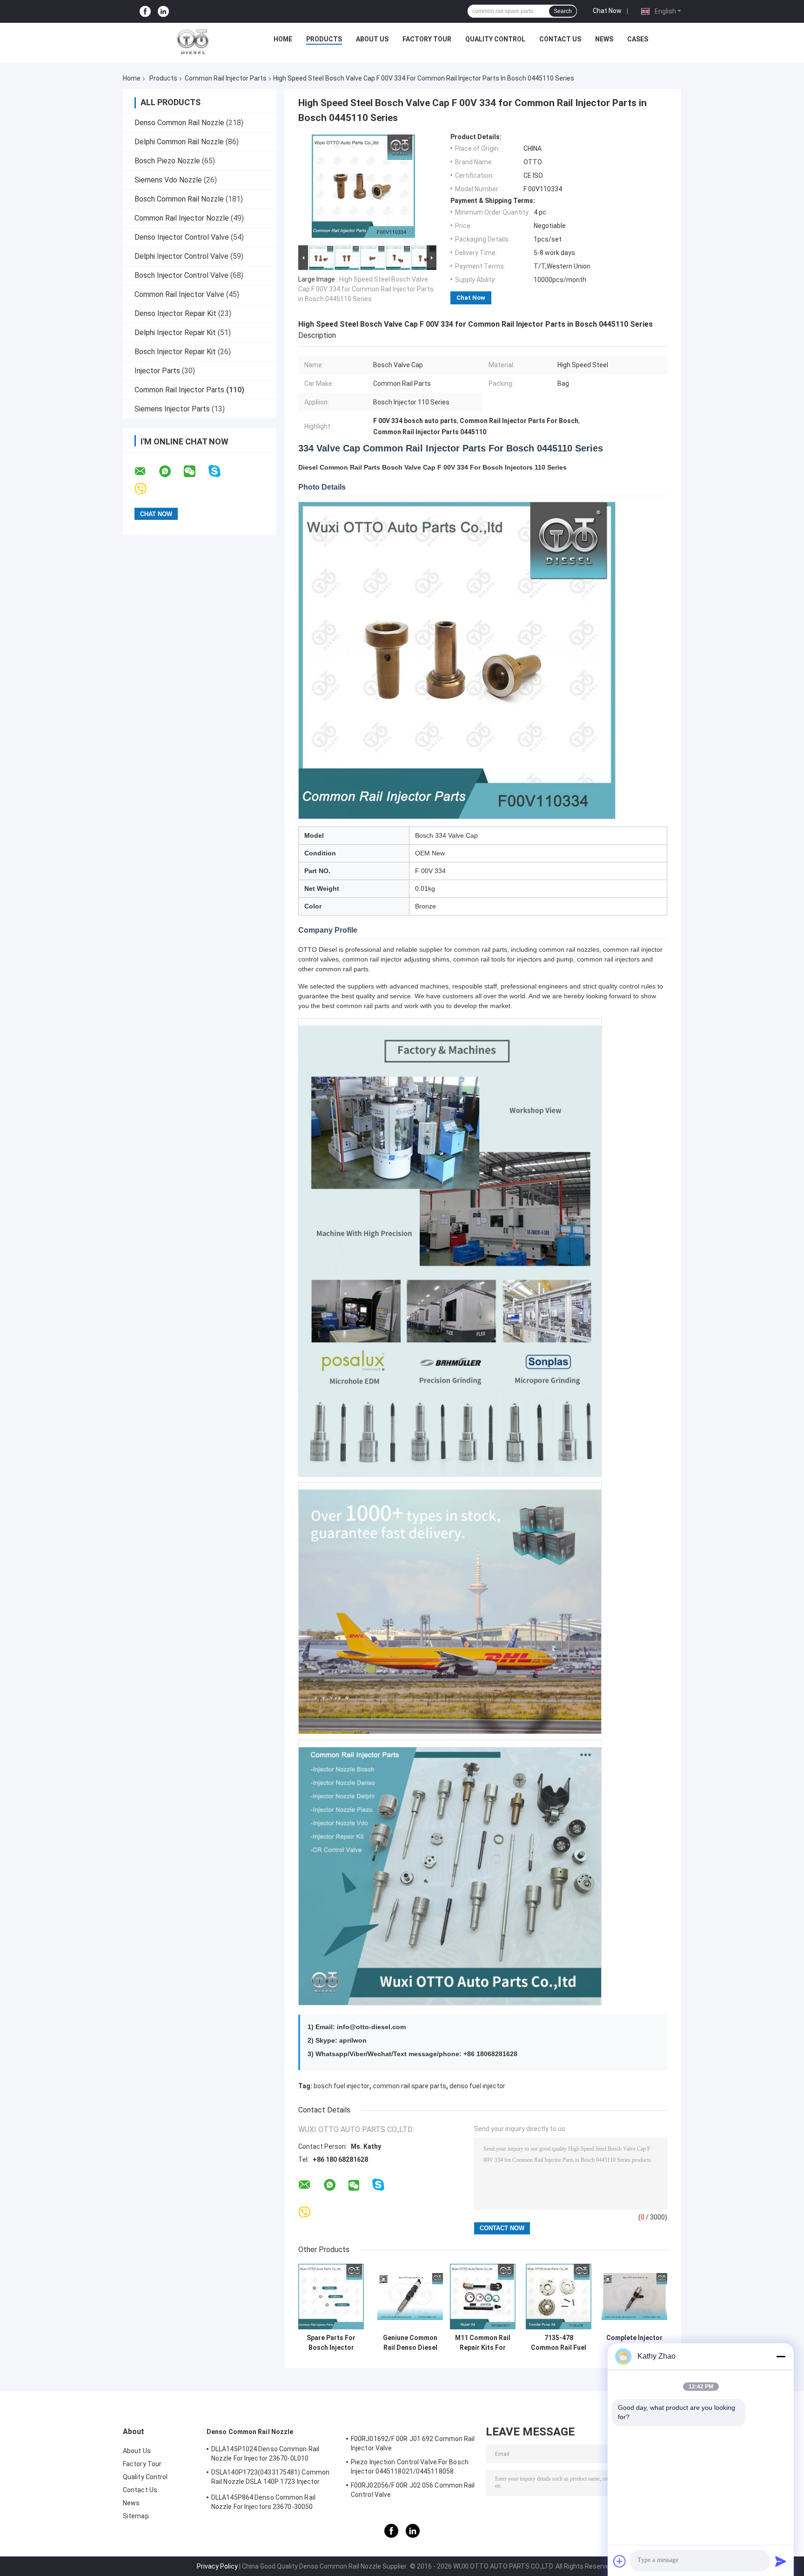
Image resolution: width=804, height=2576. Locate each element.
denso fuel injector (477, 2086)
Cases (638, 39)
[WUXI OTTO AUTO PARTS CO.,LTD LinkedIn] (163, 11)
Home (283, 39)
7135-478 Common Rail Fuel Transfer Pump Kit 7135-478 (559, 2343)
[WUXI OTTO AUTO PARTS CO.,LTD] (193, 41)
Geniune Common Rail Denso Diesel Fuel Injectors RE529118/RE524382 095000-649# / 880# (410, 2343)
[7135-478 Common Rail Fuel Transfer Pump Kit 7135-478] (559, 2297)
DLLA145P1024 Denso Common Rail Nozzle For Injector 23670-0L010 (265, 2454)
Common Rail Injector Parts (226, 78)
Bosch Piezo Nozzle (167, 161)
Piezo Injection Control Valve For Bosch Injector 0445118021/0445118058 (410, 2467)
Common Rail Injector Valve (179, 294)
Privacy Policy (217, 2566)
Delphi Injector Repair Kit (175, 333)
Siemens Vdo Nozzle (168, 180)
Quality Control (495, 39)
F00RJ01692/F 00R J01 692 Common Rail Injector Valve (413, 2443)
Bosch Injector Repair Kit (175, 352)
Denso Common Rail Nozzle (179, 123)
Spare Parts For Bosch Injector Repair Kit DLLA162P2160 (331, 2343)
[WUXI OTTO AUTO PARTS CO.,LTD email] (146, 471)
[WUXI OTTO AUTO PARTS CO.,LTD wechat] (195, 471)
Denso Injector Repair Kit (175, 313)
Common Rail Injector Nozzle (182, 218)
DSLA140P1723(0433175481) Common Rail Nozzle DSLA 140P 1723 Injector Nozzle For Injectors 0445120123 (270, 2478)
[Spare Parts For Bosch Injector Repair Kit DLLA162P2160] (331, 2297)
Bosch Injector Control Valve (181, 275)
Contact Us (560, 39)
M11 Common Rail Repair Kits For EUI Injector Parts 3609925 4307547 (483, 2343)
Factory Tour (427, 39)
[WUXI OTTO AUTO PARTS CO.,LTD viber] (146, 489)
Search (563, 11)
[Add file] (620, 2561)
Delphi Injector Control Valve (181, 256)
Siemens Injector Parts (172, 409)
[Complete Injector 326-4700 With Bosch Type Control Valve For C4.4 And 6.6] (634, 2297)
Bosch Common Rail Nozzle (179, 199)
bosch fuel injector (342, 2086)
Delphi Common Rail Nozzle (179, 142)
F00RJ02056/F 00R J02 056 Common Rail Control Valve (413, 2490)
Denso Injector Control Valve (182, 237)
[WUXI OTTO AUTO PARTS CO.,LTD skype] (220, 471)
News (604, 39)
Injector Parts (157, 371)
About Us (372, 39)
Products (324, 39)
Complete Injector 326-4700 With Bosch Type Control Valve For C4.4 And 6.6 (634, 2343)
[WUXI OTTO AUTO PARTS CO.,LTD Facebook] (145, 11)
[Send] (781, 2561)
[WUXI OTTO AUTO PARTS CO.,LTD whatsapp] (171, 471)
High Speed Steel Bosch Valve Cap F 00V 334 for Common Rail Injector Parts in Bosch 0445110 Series (366, 289)
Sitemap (136, 2516)
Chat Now (607, 11)
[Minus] (781, 2356)
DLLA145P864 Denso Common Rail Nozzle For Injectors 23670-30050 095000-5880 (263, 2503)
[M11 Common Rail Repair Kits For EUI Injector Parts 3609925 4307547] (483, 2297)
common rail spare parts (409, 2086)
